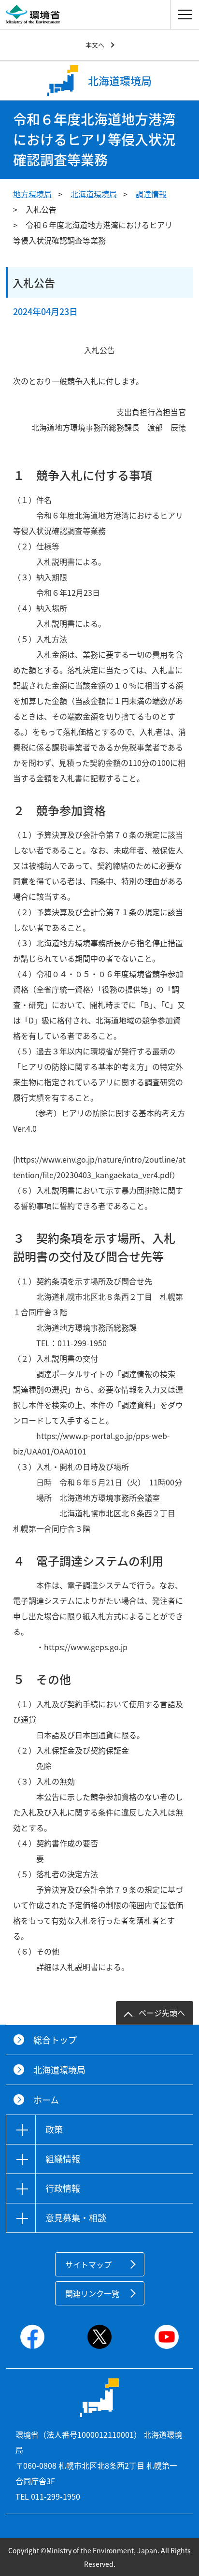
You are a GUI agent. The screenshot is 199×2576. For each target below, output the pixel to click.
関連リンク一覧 (92, 2293)
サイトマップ (88, 2264)
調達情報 (151, 194)
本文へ (95, 45)
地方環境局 (32, 194)
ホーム (46, 2100)
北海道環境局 (94, 194)
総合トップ (55, 2040)
